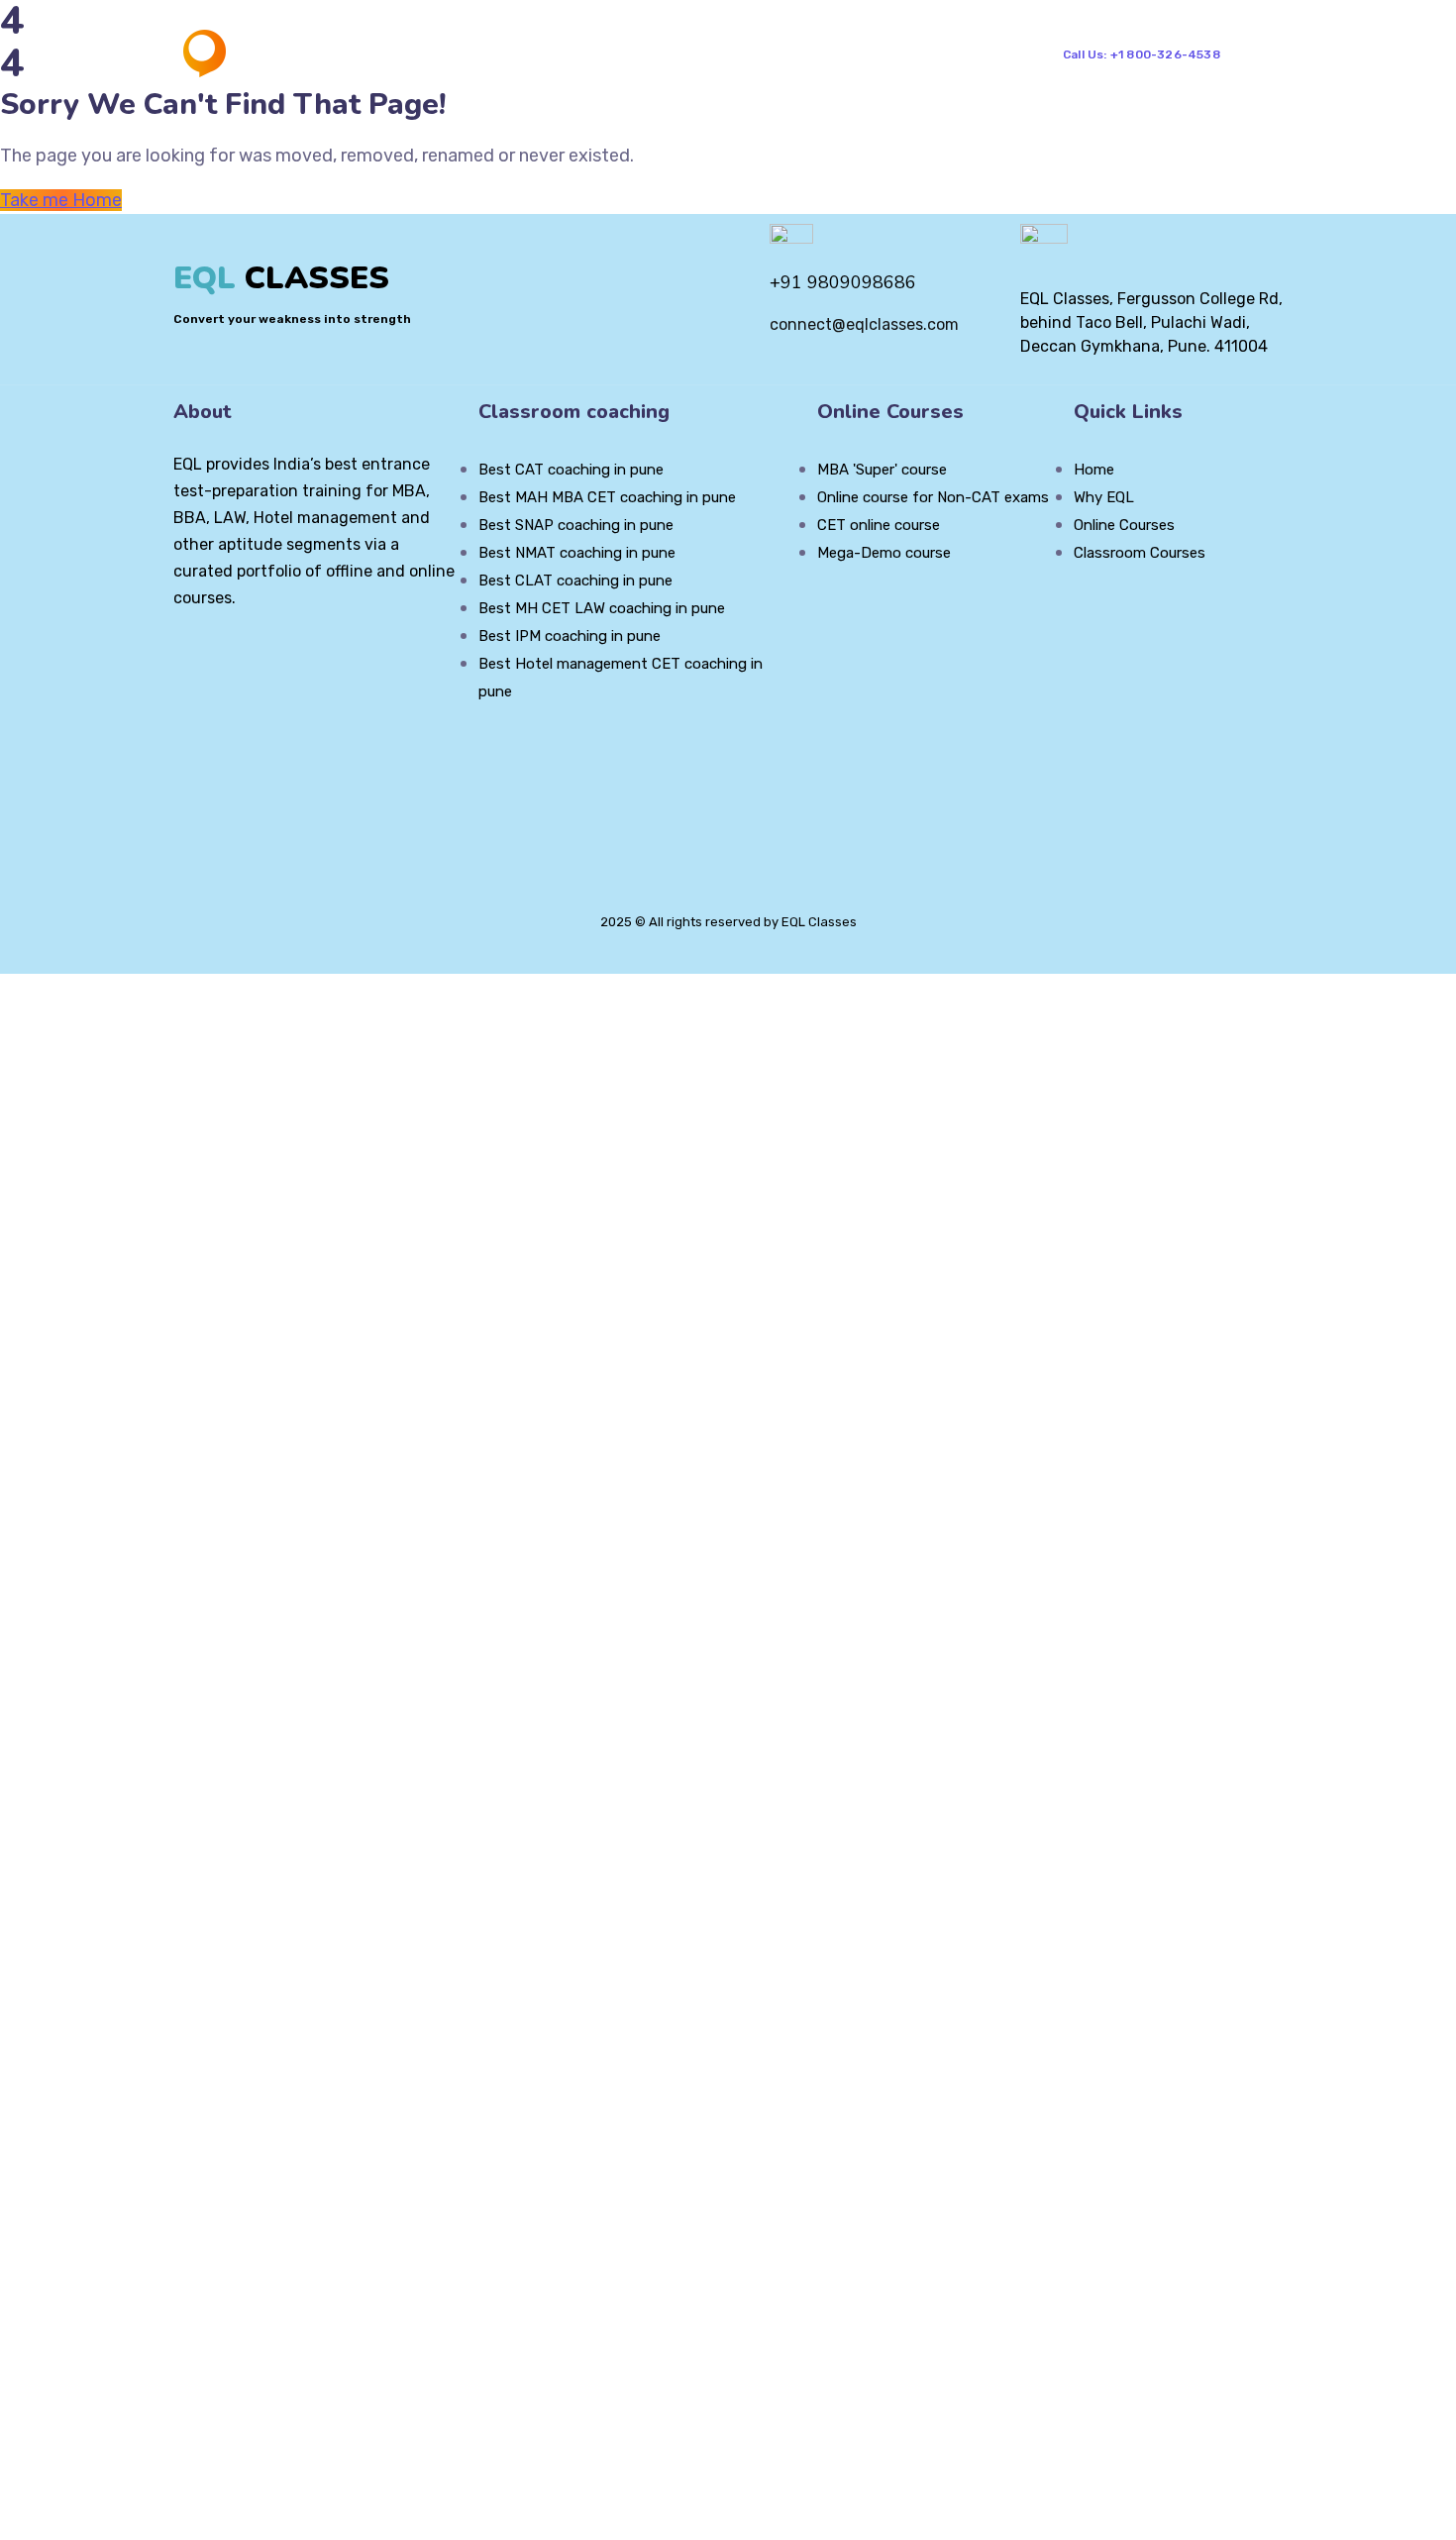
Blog (776, 53)
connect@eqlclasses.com (864, 324)
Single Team (948, 53)
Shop (835, 53)
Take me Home (61, 200)
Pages (553, 53)
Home (460, 53)
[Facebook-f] (215, 652)
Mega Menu (667, 53)
